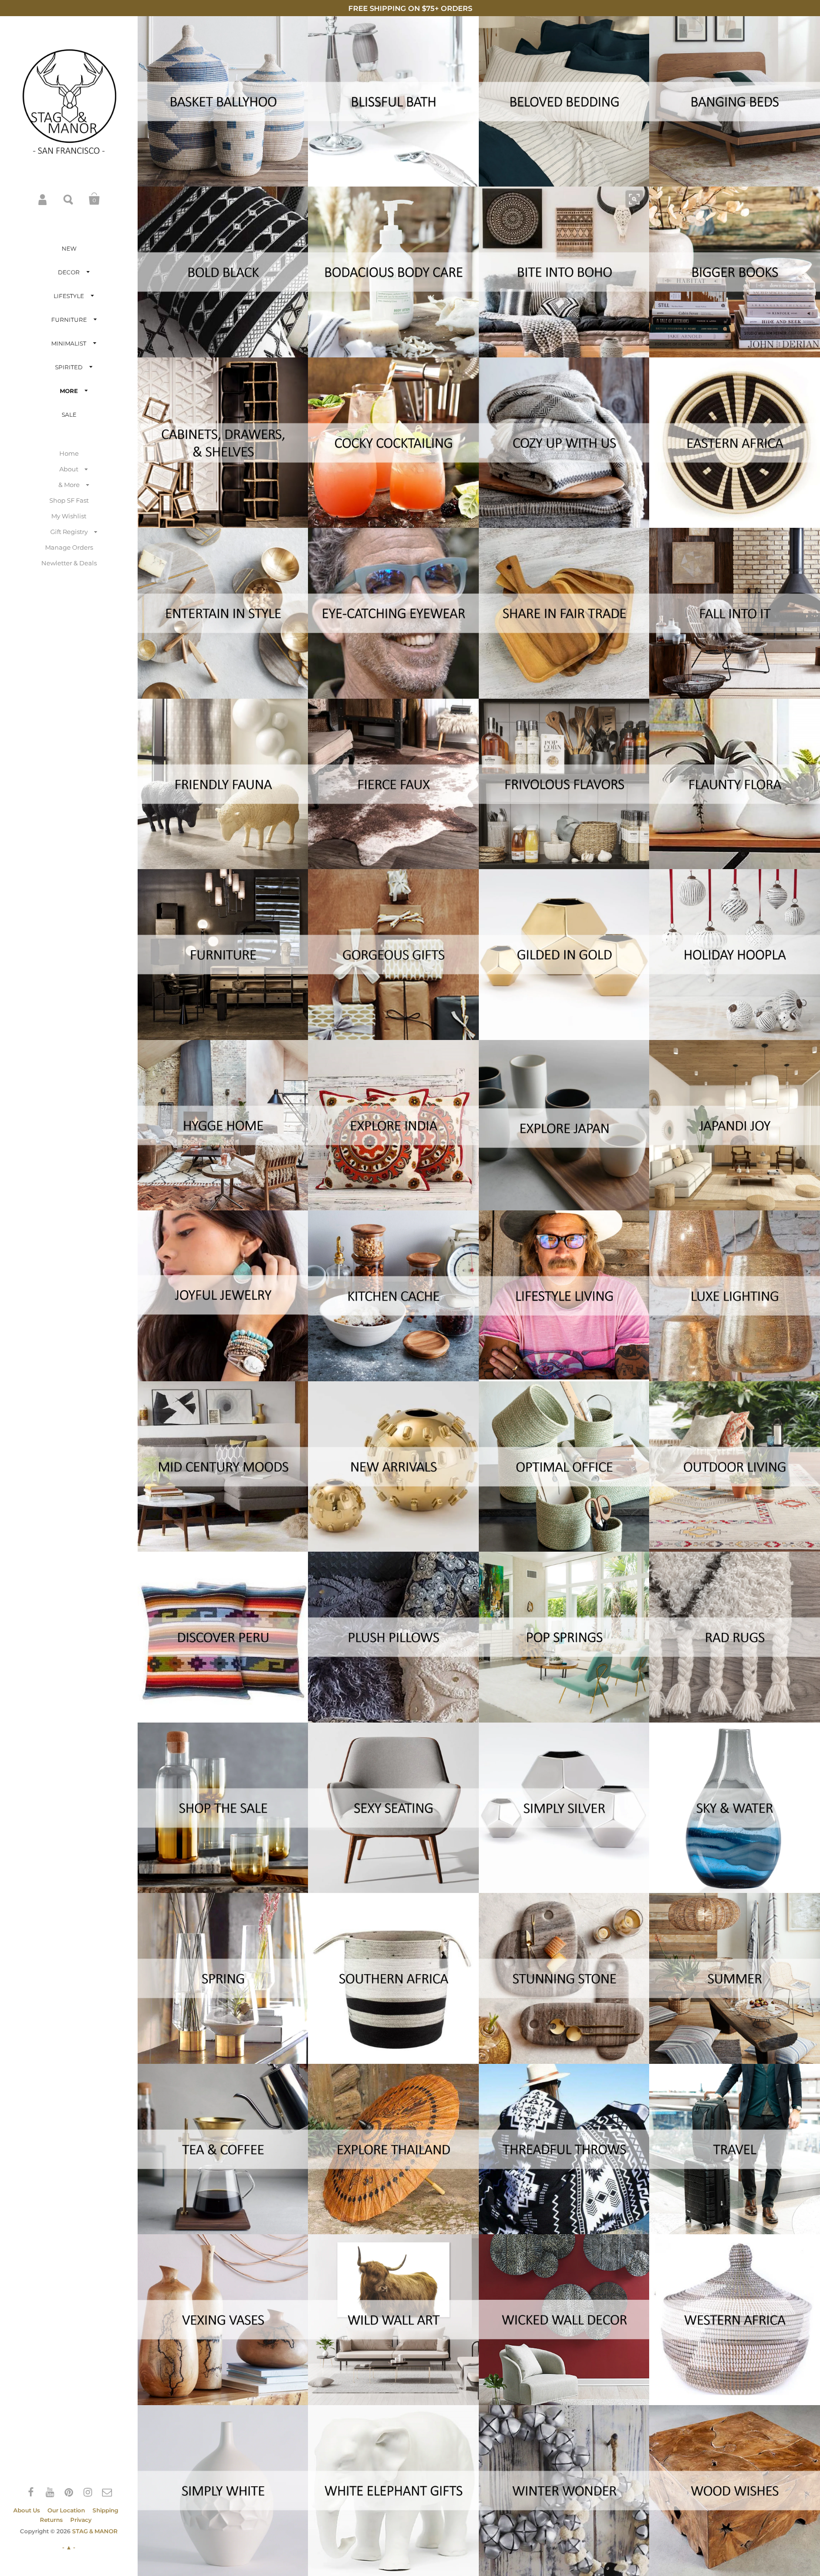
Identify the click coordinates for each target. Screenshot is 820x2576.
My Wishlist (69, 516)
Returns (51, 2520)
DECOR (69, 272)
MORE (69, 391)
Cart (94, 199)
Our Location (66, 2510)
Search (69, 199)
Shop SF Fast (69, 500)
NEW (69, 248)
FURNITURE (69, 320)
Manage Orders (69, 547)
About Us (27, 2510)
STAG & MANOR (95, 2531)
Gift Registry (69, 532)
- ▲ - (69, 2547)
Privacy (81, 2520)
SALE (69, 415)
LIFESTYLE (69, 296)
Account (43, 199)
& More (69, 485)
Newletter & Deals (69, 563)
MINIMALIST (69, 343)
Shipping (105, 2510)
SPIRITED (69, 367)
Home (69, 453)
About (69, 469)
